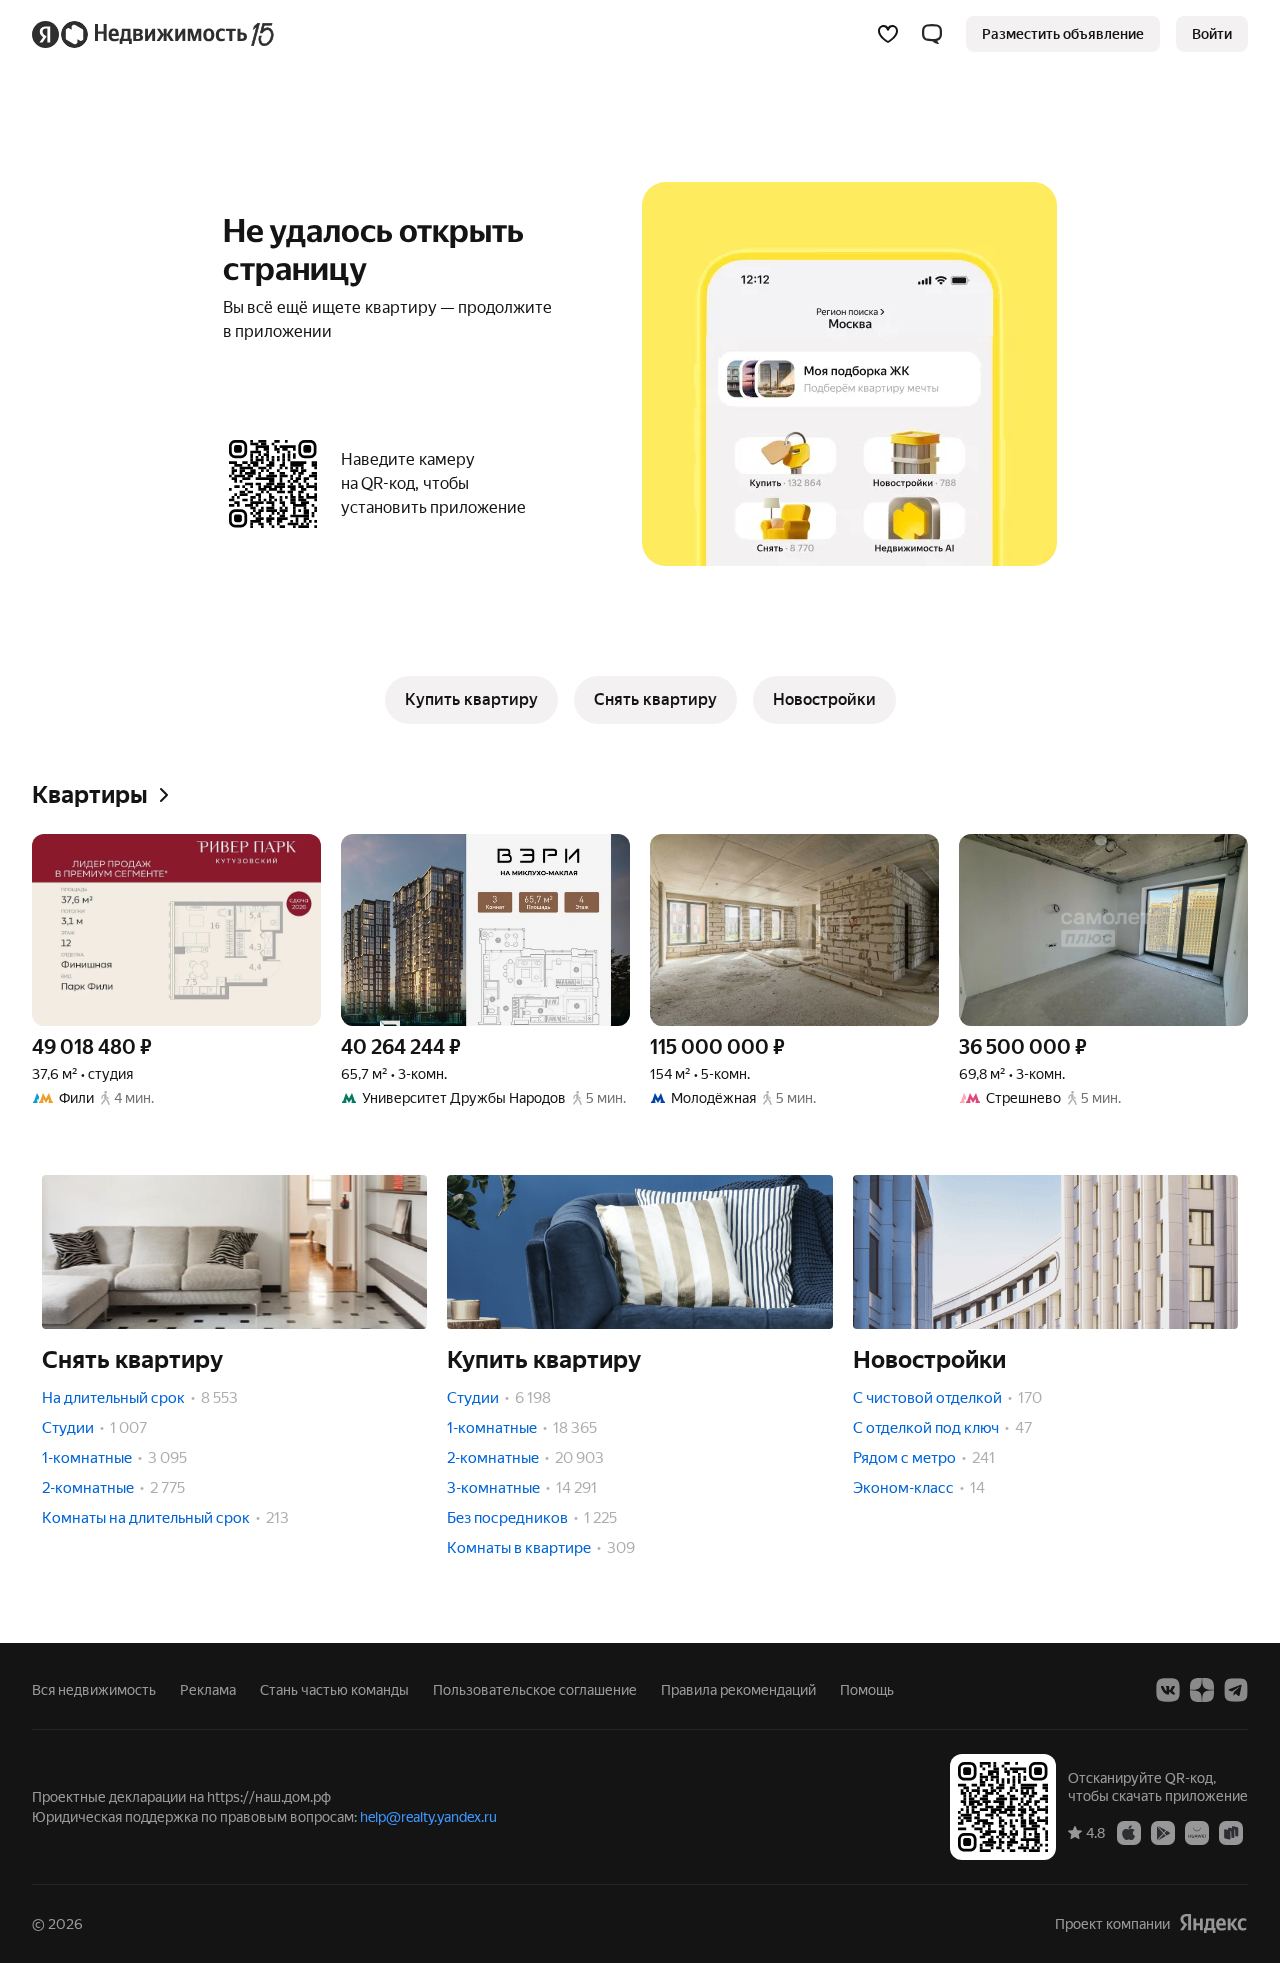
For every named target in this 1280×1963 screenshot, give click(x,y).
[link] (1212, 34)
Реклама (208, 1690)
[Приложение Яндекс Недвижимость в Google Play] (1163, 1832)
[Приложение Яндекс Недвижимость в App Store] (1129, 1832)
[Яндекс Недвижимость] (154, 34)
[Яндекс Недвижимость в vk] (1168, 1690)
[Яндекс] (1213, 1923)
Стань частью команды (334, 1690)
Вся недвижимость (94, 1690)
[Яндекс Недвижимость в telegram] (1236, 1690)
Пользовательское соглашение (535, 1690)
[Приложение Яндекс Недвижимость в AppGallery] (1197, 1832)
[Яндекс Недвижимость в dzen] (1202, 1690)
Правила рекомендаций (738, 1690)
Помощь (867, 1690)
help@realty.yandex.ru (428, 1817)
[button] (932, 34)
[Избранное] (888, 34)
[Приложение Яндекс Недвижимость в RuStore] (1231, 1832)
